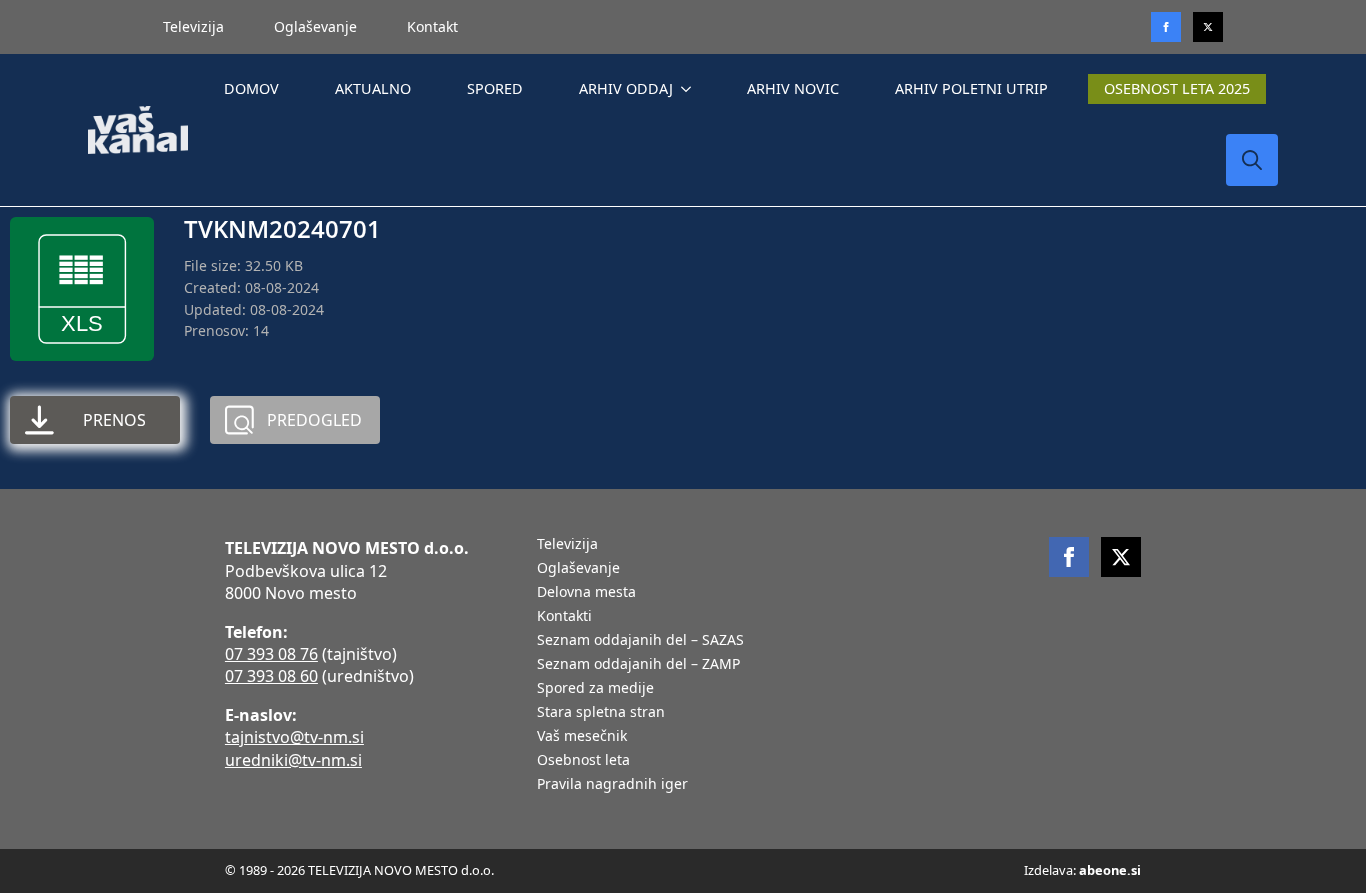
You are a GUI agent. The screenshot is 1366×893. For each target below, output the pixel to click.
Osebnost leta (583, 761)
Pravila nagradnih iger (612, 785)
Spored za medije (595, 689)
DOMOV (251, 88)
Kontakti (564, 617)
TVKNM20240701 (282, 228)
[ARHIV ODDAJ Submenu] (690, 89)
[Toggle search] (1252, 160)
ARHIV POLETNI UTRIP (971, 88)
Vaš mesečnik (582, 737)
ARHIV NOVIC (793, 88)
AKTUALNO (373, 88)
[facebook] (1069, 557)
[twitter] (1208, 27)
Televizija (193, 26)
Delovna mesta (586, 593)
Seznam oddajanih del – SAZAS (640, 641)
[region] (260, 736)
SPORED (495, 88)
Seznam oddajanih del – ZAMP (638, 665)
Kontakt (432, 26)
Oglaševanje (315, 26)
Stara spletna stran (601, 713)
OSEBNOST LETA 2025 (1177, 88)
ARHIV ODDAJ (626, 88)
